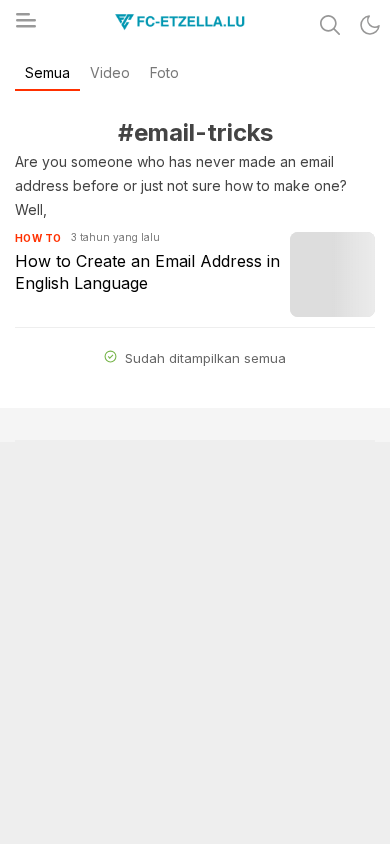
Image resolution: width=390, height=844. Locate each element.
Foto (164, 72)
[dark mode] (370, 25)
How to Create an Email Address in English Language (147, 272)
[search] (330, 25)
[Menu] (25, 26)
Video (110, 72)
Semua (47, 72)
